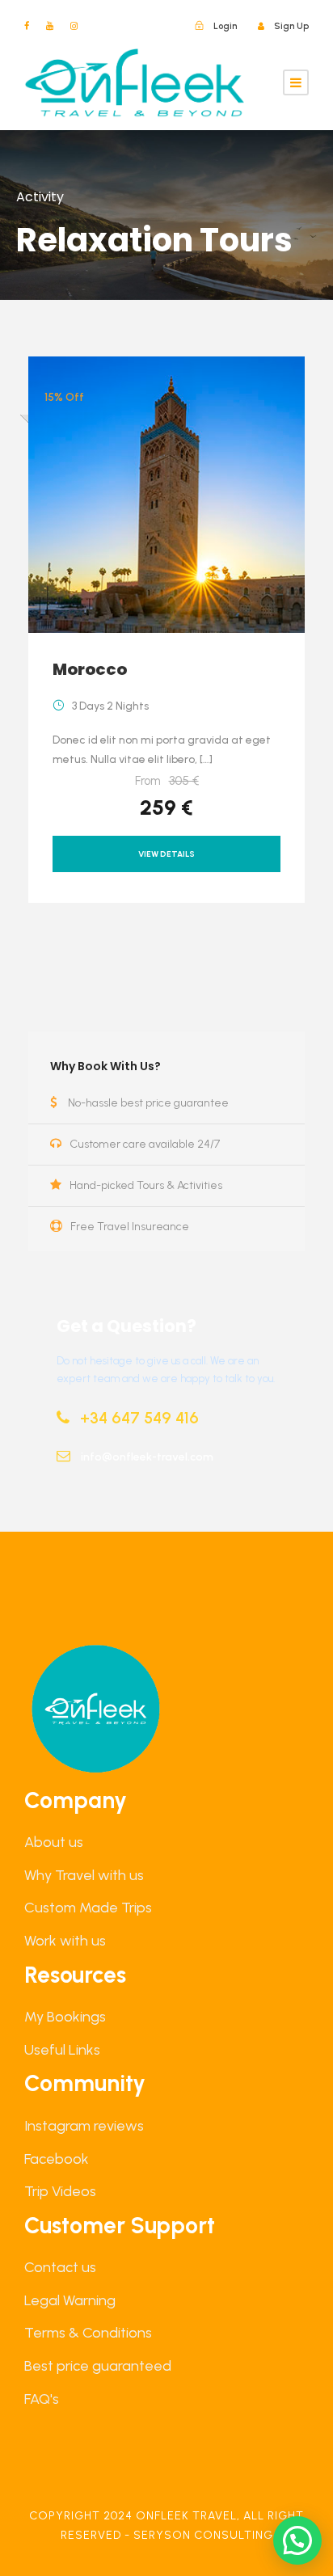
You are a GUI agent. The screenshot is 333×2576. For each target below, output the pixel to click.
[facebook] (27, 26)
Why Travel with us (84, 1875)
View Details (166, 854)
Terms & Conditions (88, 2333)
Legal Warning (70, 2300)
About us (54, 1842)
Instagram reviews (84, 2126)
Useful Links (62, 2050)
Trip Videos (60, 2191)
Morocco (90, 669)
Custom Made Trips (88, 1908)
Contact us (60, 2267)
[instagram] (74, 26)
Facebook (57, 2159)
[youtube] (50, 26)
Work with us (65, 1941)
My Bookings (65, 2017)
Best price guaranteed (98, 2366)
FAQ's (42, 2399)
